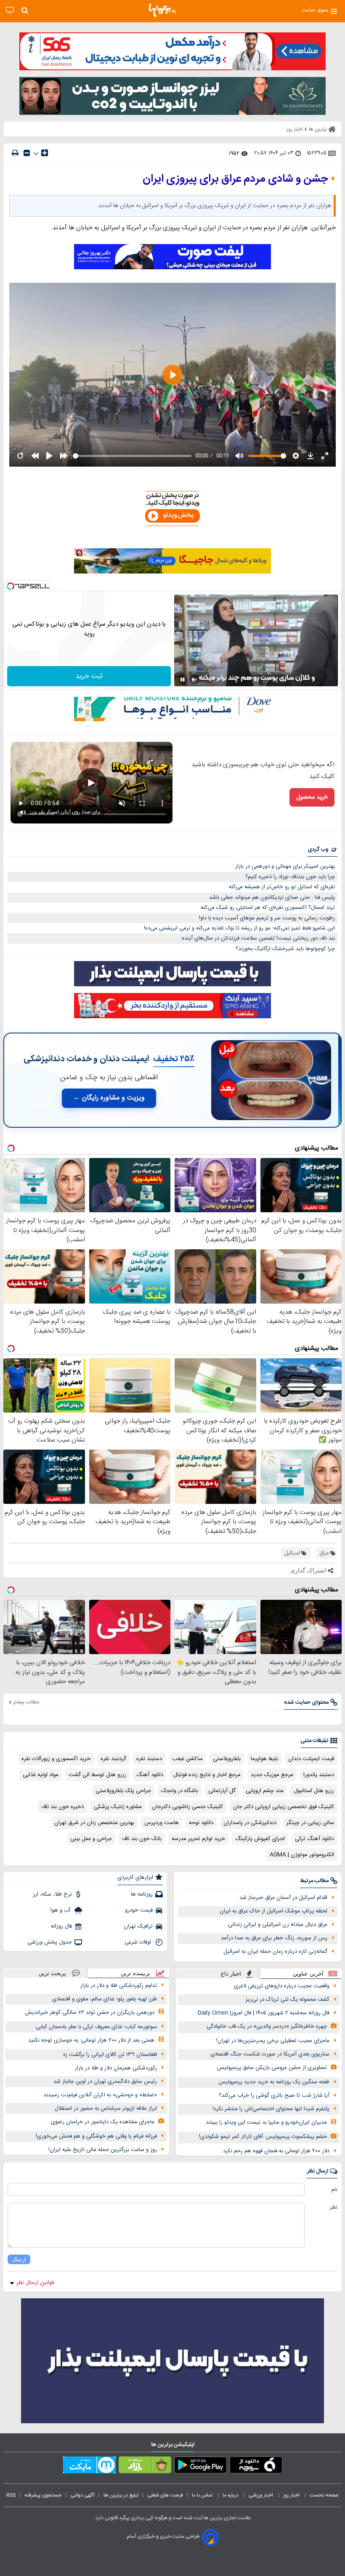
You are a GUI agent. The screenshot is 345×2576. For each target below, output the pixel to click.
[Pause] (183, 680)
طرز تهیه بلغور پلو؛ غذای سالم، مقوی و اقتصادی (105, 1999)
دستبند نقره (149, 1759)
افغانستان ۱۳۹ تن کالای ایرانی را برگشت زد (110, 2055)
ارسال (19, 2259)
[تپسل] (11, 586)
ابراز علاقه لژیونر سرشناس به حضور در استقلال (106, 2109)
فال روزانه (61, 1926)
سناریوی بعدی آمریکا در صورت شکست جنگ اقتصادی (270, 2054)
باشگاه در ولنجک (180, 1791)
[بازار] (145, 2467)
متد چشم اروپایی (265, 1791)
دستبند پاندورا (319, 1775)
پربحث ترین (52, 1973)
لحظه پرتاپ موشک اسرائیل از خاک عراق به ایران (273, 1911)
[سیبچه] (256, 2467)
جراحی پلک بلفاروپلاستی (123, 1791)
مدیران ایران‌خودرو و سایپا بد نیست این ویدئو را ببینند (266, 2122)
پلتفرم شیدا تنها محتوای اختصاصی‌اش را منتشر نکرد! (271, 2109)
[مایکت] (89, 2467)
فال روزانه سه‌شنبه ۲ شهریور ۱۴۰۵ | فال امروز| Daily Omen (264, 2013)
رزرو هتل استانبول (314, 1791)
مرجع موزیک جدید (272, 1775)
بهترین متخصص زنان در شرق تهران (94, 1823)
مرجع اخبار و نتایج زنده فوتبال (207, 1775)
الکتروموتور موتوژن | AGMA (302, 1855)
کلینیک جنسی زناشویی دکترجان (187, 1807)
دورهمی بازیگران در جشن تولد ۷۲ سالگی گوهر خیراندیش (90, 2013)
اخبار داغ (231, 1974)
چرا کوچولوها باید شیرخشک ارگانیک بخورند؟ (285, 949)
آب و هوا (61, 1910)
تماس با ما (203, 2495)
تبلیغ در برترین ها (121, 2495)
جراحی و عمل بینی (91, 1839)
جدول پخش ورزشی (50, 1942)
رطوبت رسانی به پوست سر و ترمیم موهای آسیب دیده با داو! (267, 918)
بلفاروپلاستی (227, 1759)
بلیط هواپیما (264, 1759)
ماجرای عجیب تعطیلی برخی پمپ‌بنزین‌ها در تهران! (273, 2041)
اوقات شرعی (139, 1942)
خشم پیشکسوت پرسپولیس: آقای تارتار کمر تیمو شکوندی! (263, 2137)
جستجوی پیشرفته (43, 2495)
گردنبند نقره (113, 1759)
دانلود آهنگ (150, 1775)
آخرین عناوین (308, 1974)
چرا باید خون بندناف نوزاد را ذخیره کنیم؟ (290, 877)
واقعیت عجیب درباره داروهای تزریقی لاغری (282, 1986)
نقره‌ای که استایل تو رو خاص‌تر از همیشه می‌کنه (282, 887)
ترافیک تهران (138, 1926)
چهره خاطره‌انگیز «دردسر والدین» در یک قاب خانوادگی (267, 2026)
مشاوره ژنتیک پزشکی (118, 1807)
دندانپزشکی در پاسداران (250, 1823)
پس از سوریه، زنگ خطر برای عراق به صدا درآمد (274, 1938)
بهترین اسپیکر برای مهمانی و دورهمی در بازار (285, 866)
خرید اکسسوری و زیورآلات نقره (56, 1759)
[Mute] (194, 680)
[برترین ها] (162, 11)
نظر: (333, 2207)
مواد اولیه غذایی (41, 1775)
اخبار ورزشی (261, 2495)
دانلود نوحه (201, 1823)
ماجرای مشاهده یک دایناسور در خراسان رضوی (103, 2122)
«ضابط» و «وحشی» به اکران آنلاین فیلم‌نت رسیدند (100, 2095)
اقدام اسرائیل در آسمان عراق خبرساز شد (283, 1898)
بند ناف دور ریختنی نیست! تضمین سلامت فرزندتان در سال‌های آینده (258, 938)
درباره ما (231, 2495)
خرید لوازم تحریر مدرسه (198, 1839)
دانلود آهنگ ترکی (314, 1839)
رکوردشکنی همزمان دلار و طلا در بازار (116, 2068)
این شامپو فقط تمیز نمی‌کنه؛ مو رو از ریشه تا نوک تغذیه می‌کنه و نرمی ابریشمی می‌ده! (239, 928)
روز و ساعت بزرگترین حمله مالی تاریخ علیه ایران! (103, 2150)
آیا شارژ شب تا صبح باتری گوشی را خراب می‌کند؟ (274, 2095)
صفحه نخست (324, 2495)
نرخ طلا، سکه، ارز (52, 1894)
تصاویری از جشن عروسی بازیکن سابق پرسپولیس (272, 2068)
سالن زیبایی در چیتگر (310, 1823)
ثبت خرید (89, 676)
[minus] (27, 153)
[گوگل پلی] (200, 2467)
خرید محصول (312, 797)
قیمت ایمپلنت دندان (311, 1759)
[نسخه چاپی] (15, 153)
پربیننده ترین (135, 1973)
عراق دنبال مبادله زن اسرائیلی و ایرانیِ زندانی (278, 1925)
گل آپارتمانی (222, 1791)
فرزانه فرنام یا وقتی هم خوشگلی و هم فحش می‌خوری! (96, 2136)
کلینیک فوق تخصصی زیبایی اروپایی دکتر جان (284, 1807)
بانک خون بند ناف (142, 1839)
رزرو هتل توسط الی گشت (97, 1775)
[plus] (45, 153)
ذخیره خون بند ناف (62, 1807)
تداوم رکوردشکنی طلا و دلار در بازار (119, 1986)
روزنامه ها (142, 1894)
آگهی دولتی (82, 2495)
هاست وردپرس (162, 1823)
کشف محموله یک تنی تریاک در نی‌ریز (288, 2000)
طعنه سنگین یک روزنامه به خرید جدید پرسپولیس (274, 2082)
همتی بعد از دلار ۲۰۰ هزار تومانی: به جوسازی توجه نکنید (91, 2040)
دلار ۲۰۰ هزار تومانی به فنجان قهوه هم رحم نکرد (276, 2151)
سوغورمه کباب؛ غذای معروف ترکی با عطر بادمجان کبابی (96, 2027)
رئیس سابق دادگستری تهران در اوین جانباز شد (105, 2082)
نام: (334, 2190)
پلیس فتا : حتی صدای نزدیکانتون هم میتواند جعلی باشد (272, 898)
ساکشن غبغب (187, 1759)
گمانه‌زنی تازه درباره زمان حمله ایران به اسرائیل (275, 1952)
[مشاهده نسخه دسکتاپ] (10, 10)
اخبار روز (292, 2495)
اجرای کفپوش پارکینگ (260, 1839)
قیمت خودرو (139, 1910)
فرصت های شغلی (165, 2495)
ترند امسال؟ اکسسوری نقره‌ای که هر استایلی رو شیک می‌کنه (268, 908)
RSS (11, 2495)
